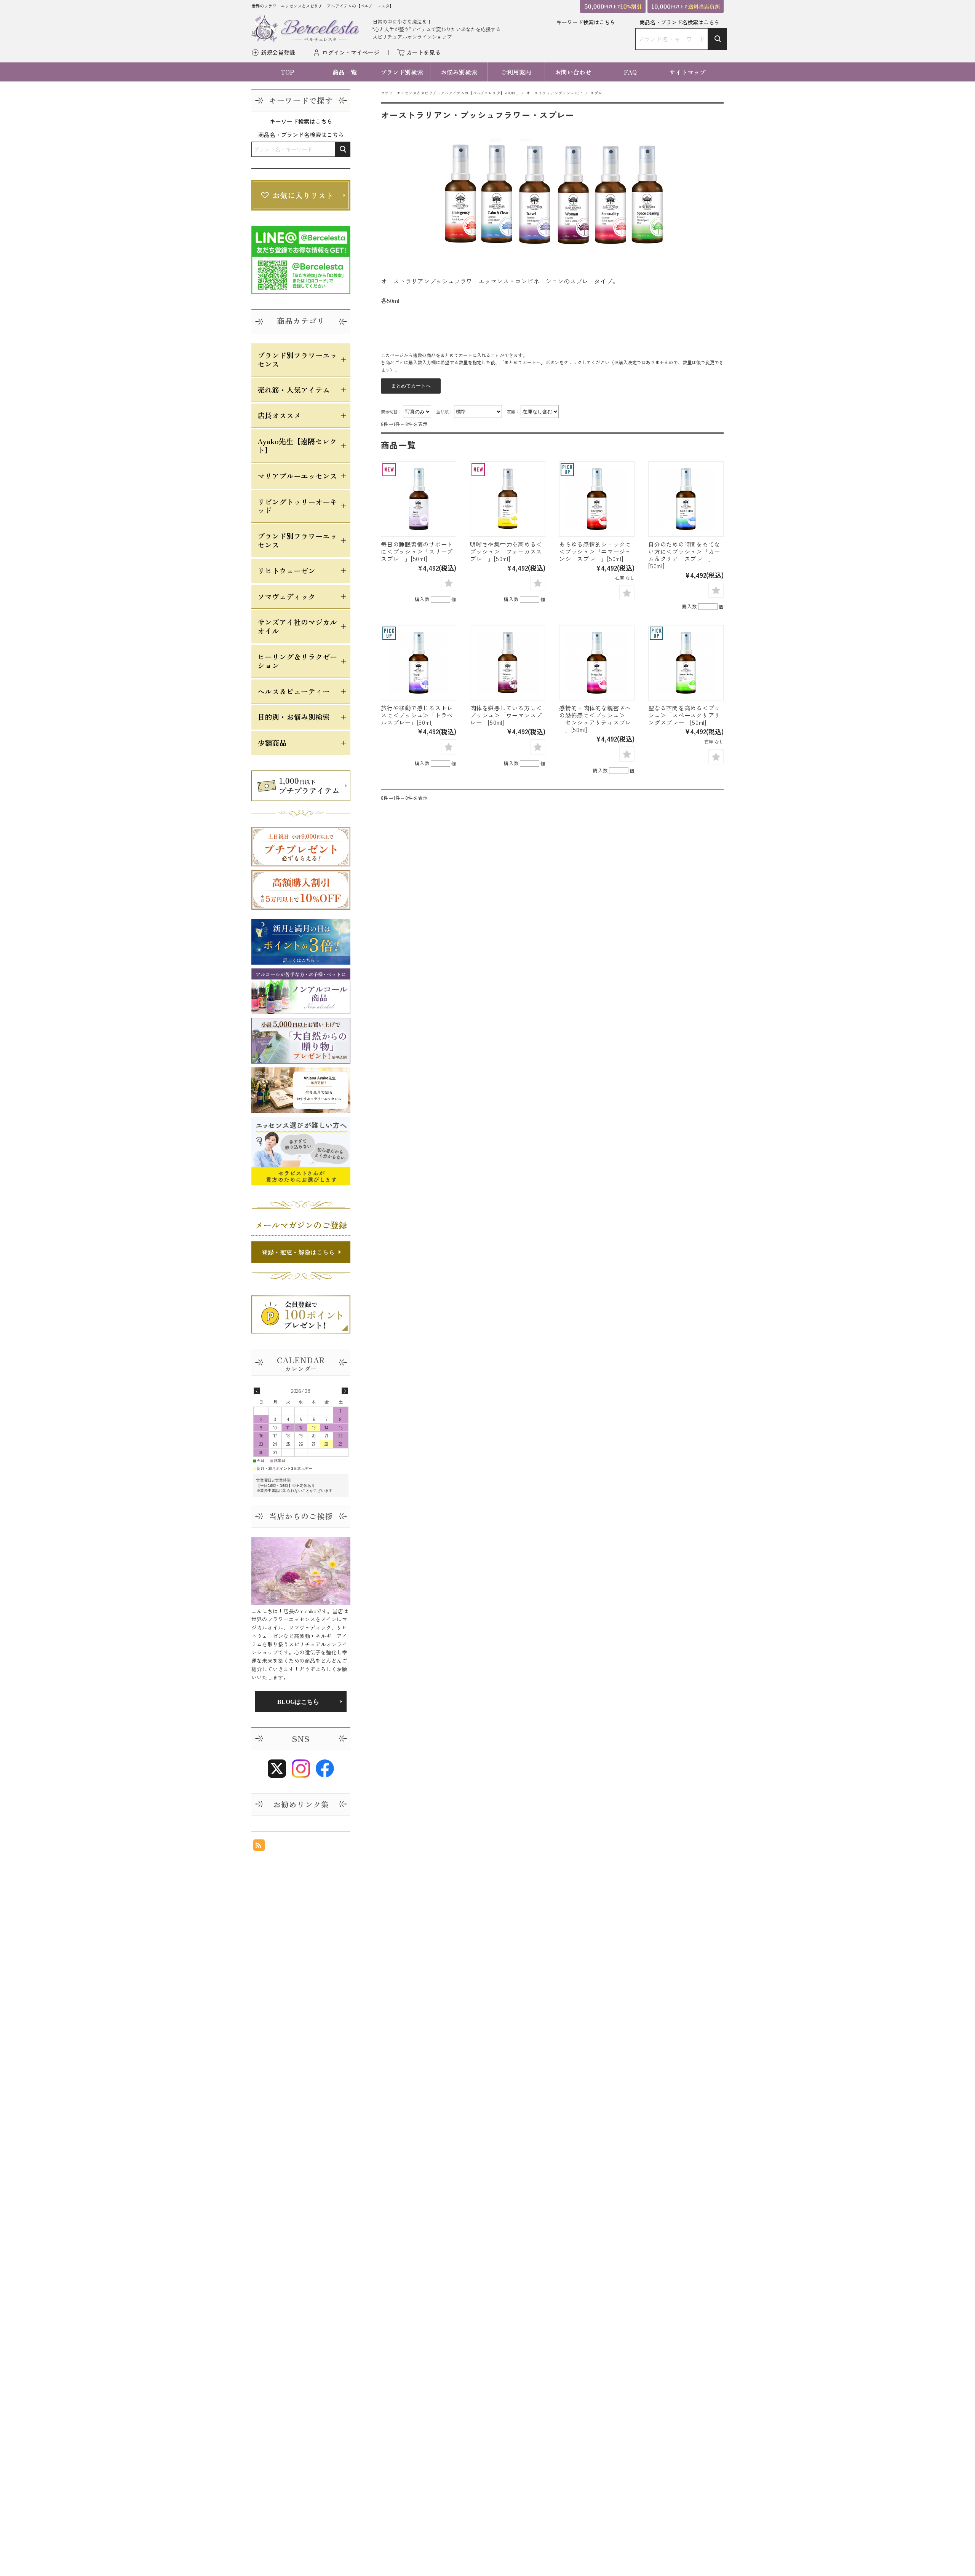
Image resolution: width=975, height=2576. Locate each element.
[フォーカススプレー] (508, 499)
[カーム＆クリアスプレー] (686, 499)
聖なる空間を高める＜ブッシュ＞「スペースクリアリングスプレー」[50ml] (684, 715)
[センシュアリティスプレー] (597, 663)
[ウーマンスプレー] (508, 663)
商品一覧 (345, 72)
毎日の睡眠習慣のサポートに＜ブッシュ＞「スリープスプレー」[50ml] (417, 551)
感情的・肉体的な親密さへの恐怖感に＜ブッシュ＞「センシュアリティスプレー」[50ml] (595, 719)
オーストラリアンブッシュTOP (554, 93)
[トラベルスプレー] (419, 663)
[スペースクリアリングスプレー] (686, 663)
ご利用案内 (516, 72)
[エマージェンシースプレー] (597, 499)
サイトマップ (687, 72)
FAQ (630, 72)
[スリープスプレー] (419, 499)
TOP (288, 72)
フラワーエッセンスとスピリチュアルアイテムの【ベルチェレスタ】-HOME (449, 93)
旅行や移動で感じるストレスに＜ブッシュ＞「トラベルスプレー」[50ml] (417, 715)
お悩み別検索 (459, 72)
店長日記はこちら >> (301, 1702)
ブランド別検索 (402, 72)
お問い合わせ (573, 72)
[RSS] (259, 1847)
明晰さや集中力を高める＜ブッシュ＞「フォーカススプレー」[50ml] (506, 551)
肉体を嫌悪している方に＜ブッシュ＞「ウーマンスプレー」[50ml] (506, 715)
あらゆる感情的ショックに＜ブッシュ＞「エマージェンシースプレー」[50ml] (595, 551)
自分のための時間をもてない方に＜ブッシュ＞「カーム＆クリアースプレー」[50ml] (684, 555)
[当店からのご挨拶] (301, 1571)
